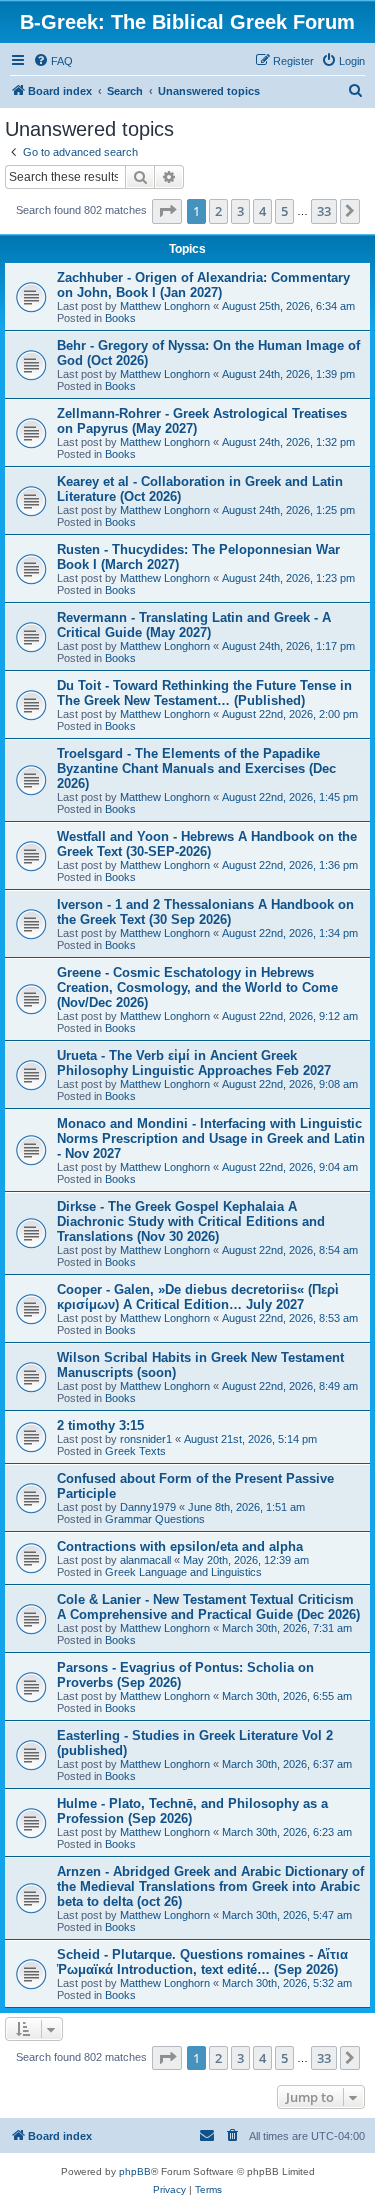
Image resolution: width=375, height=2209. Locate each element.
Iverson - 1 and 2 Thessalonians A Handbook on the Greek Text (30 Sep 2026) (205, 912)
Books (120, 318)
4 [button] (262, 211)
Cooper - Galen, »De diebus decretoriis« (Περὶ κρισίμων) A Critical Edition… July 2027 (198, 1297)
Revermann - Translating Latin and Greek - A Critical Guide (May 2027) (194, 625)
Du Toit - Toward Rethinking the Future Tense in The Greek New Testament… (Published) (204, 693)
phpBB (135, 2171)
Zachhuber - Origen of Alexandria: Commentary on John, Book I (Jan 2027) (203, 285)
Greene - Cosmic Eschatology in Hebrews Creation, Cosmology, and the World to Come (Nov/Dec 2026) (197, 987)
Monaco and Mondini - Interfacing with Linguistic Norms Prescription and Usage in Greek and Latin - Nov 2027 (211, 1138)
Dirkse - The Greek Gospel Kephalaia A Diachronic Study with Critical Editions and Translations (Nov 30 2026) (191, 1221)
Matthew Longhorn (165, 306)
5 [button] (284, 211)
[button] (167, 211)
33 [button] (324, 211)
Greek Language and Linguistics (183, 1572)
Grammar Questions (155, 1519)
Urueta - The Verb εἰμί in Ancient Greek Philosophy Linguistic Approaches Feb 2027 (194, 1063)
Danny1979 (148, 1507)
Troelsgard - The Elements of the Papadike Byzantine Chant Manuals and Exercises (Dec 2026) (196, 768)
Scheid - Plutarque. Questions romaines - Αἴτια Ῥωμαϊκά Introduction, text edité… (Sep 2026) (202, 1962)
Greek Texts (135, 1451)
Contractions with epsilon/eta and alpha (180, 1546)
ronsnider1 (146, 1439)
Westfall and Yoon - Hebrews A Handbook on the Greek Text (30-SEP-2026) (207, 844)
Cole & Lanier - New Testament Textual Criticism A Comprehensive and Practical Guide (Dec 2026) (208, 1607)
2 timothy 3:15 (100, 1425)
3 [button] (240, 211)
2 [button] (218, 211)
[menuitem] (53, 61)
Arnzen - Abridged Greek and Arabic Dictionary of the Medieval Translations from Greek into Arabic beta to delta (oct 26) (210, 1886)
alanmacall (145, 1560)
